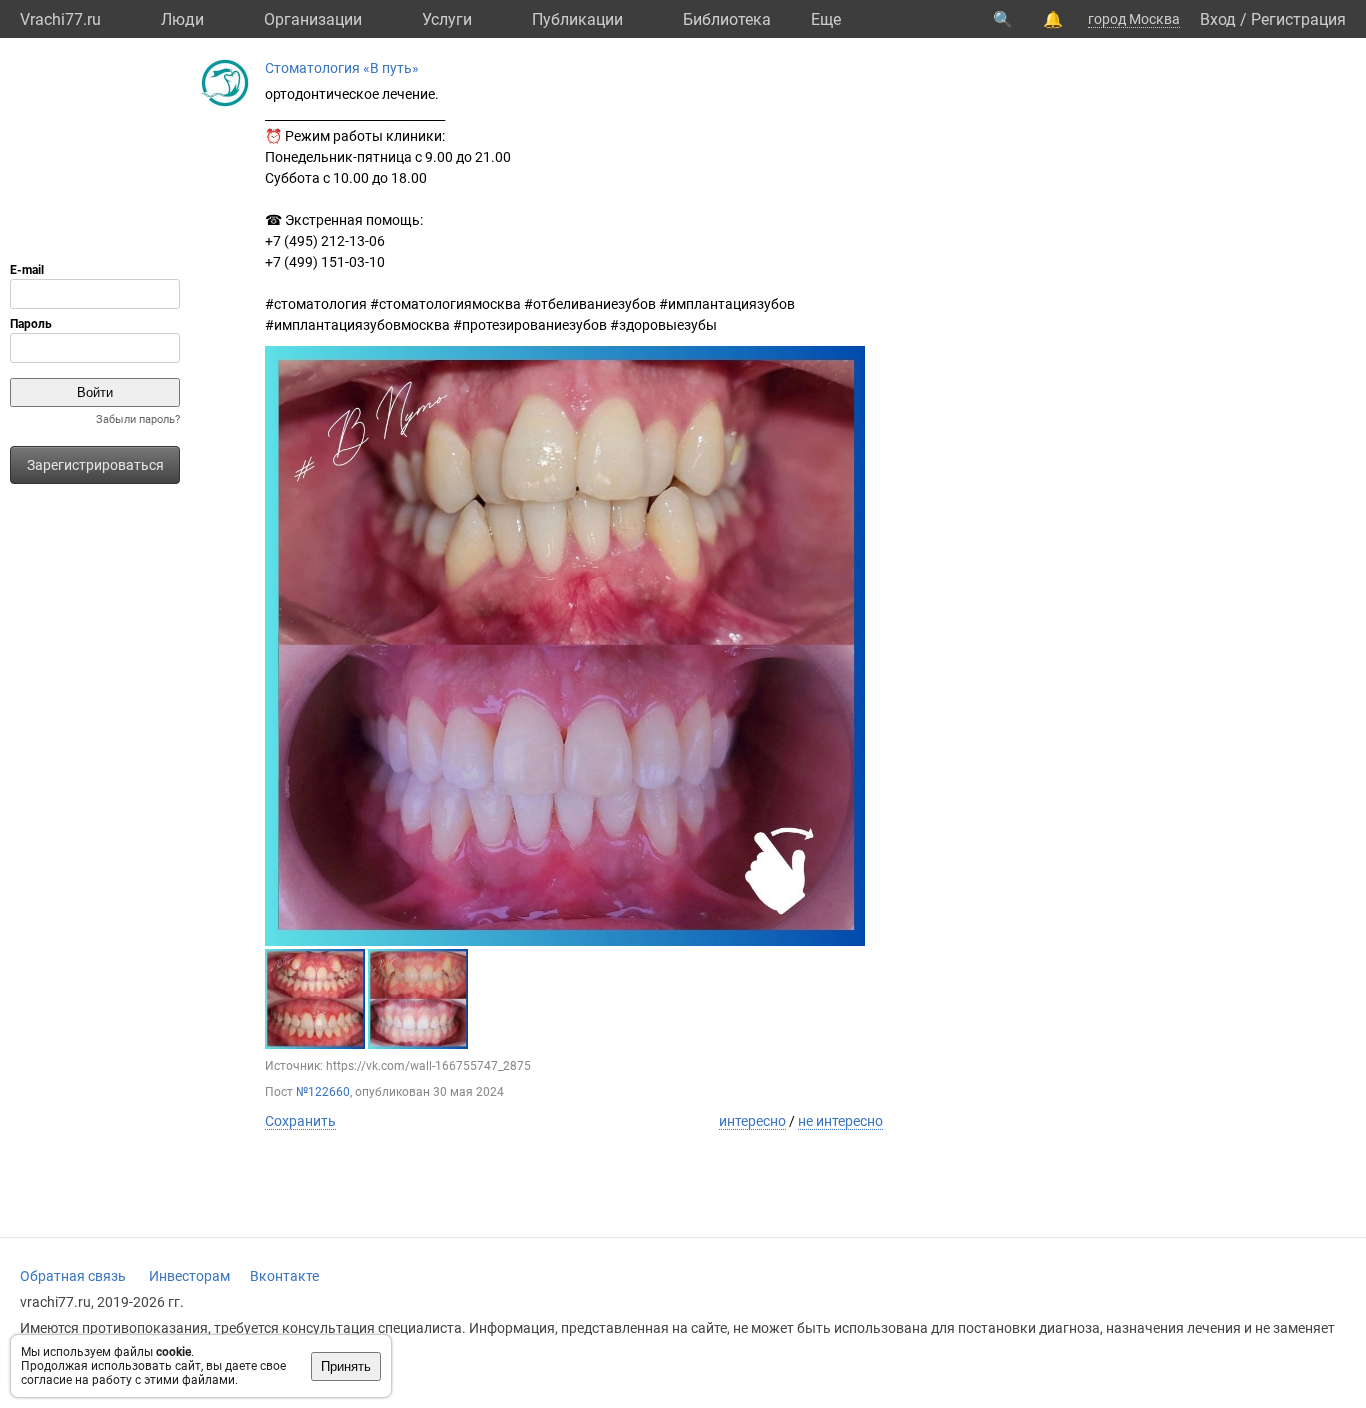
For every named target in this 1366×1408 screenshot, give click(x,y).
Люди (182, 19)
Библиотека (727, 19)
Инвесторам (189, 1276)
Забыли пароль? (138, 419)
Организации (313, 19)
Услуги (447, 19)
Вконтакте (284, 1276)
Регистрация (1298, 19)
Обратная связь (73, 1276)
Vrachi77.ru (60, 19)
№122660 (323, 1092)
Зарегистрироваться (95, 465)
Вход (1218, 19)
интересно (752, 1121)
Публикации (577, 19)
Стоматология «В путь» (342, 68)
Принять (346, 1366)
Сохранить (300, 1121)
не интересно (840, 1121)
